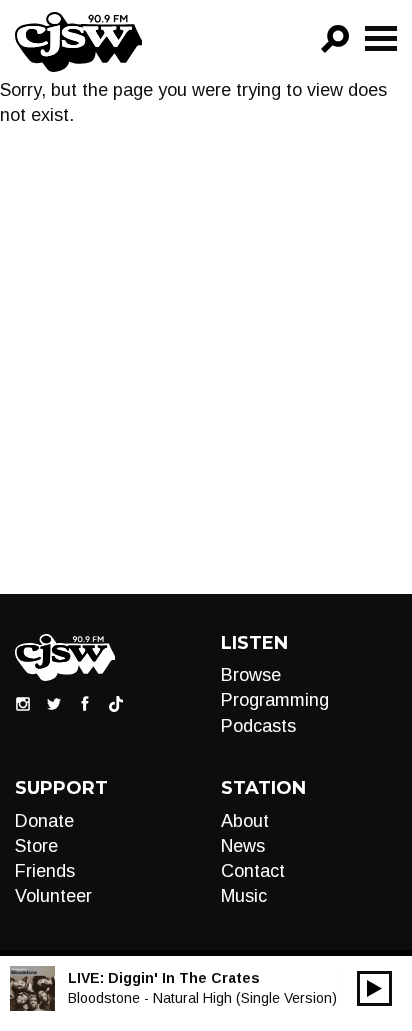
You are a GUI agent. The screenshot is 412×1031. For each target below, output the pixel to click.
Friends (45, 871)
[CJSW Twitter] (54, 703)
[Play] (374, 988)
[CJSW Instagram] (23, 703)
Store (36, 846)
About (245, 821)
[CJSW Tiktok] (116, 703)
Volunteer (53, 896)
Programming (275, 700)
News (243, 846)
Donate (44, 821)
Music (244, 896)
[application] (374, 988)
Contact (253, 871)
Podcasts (258, 726)
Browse (251, 675)
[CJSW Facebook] (85, 703)
